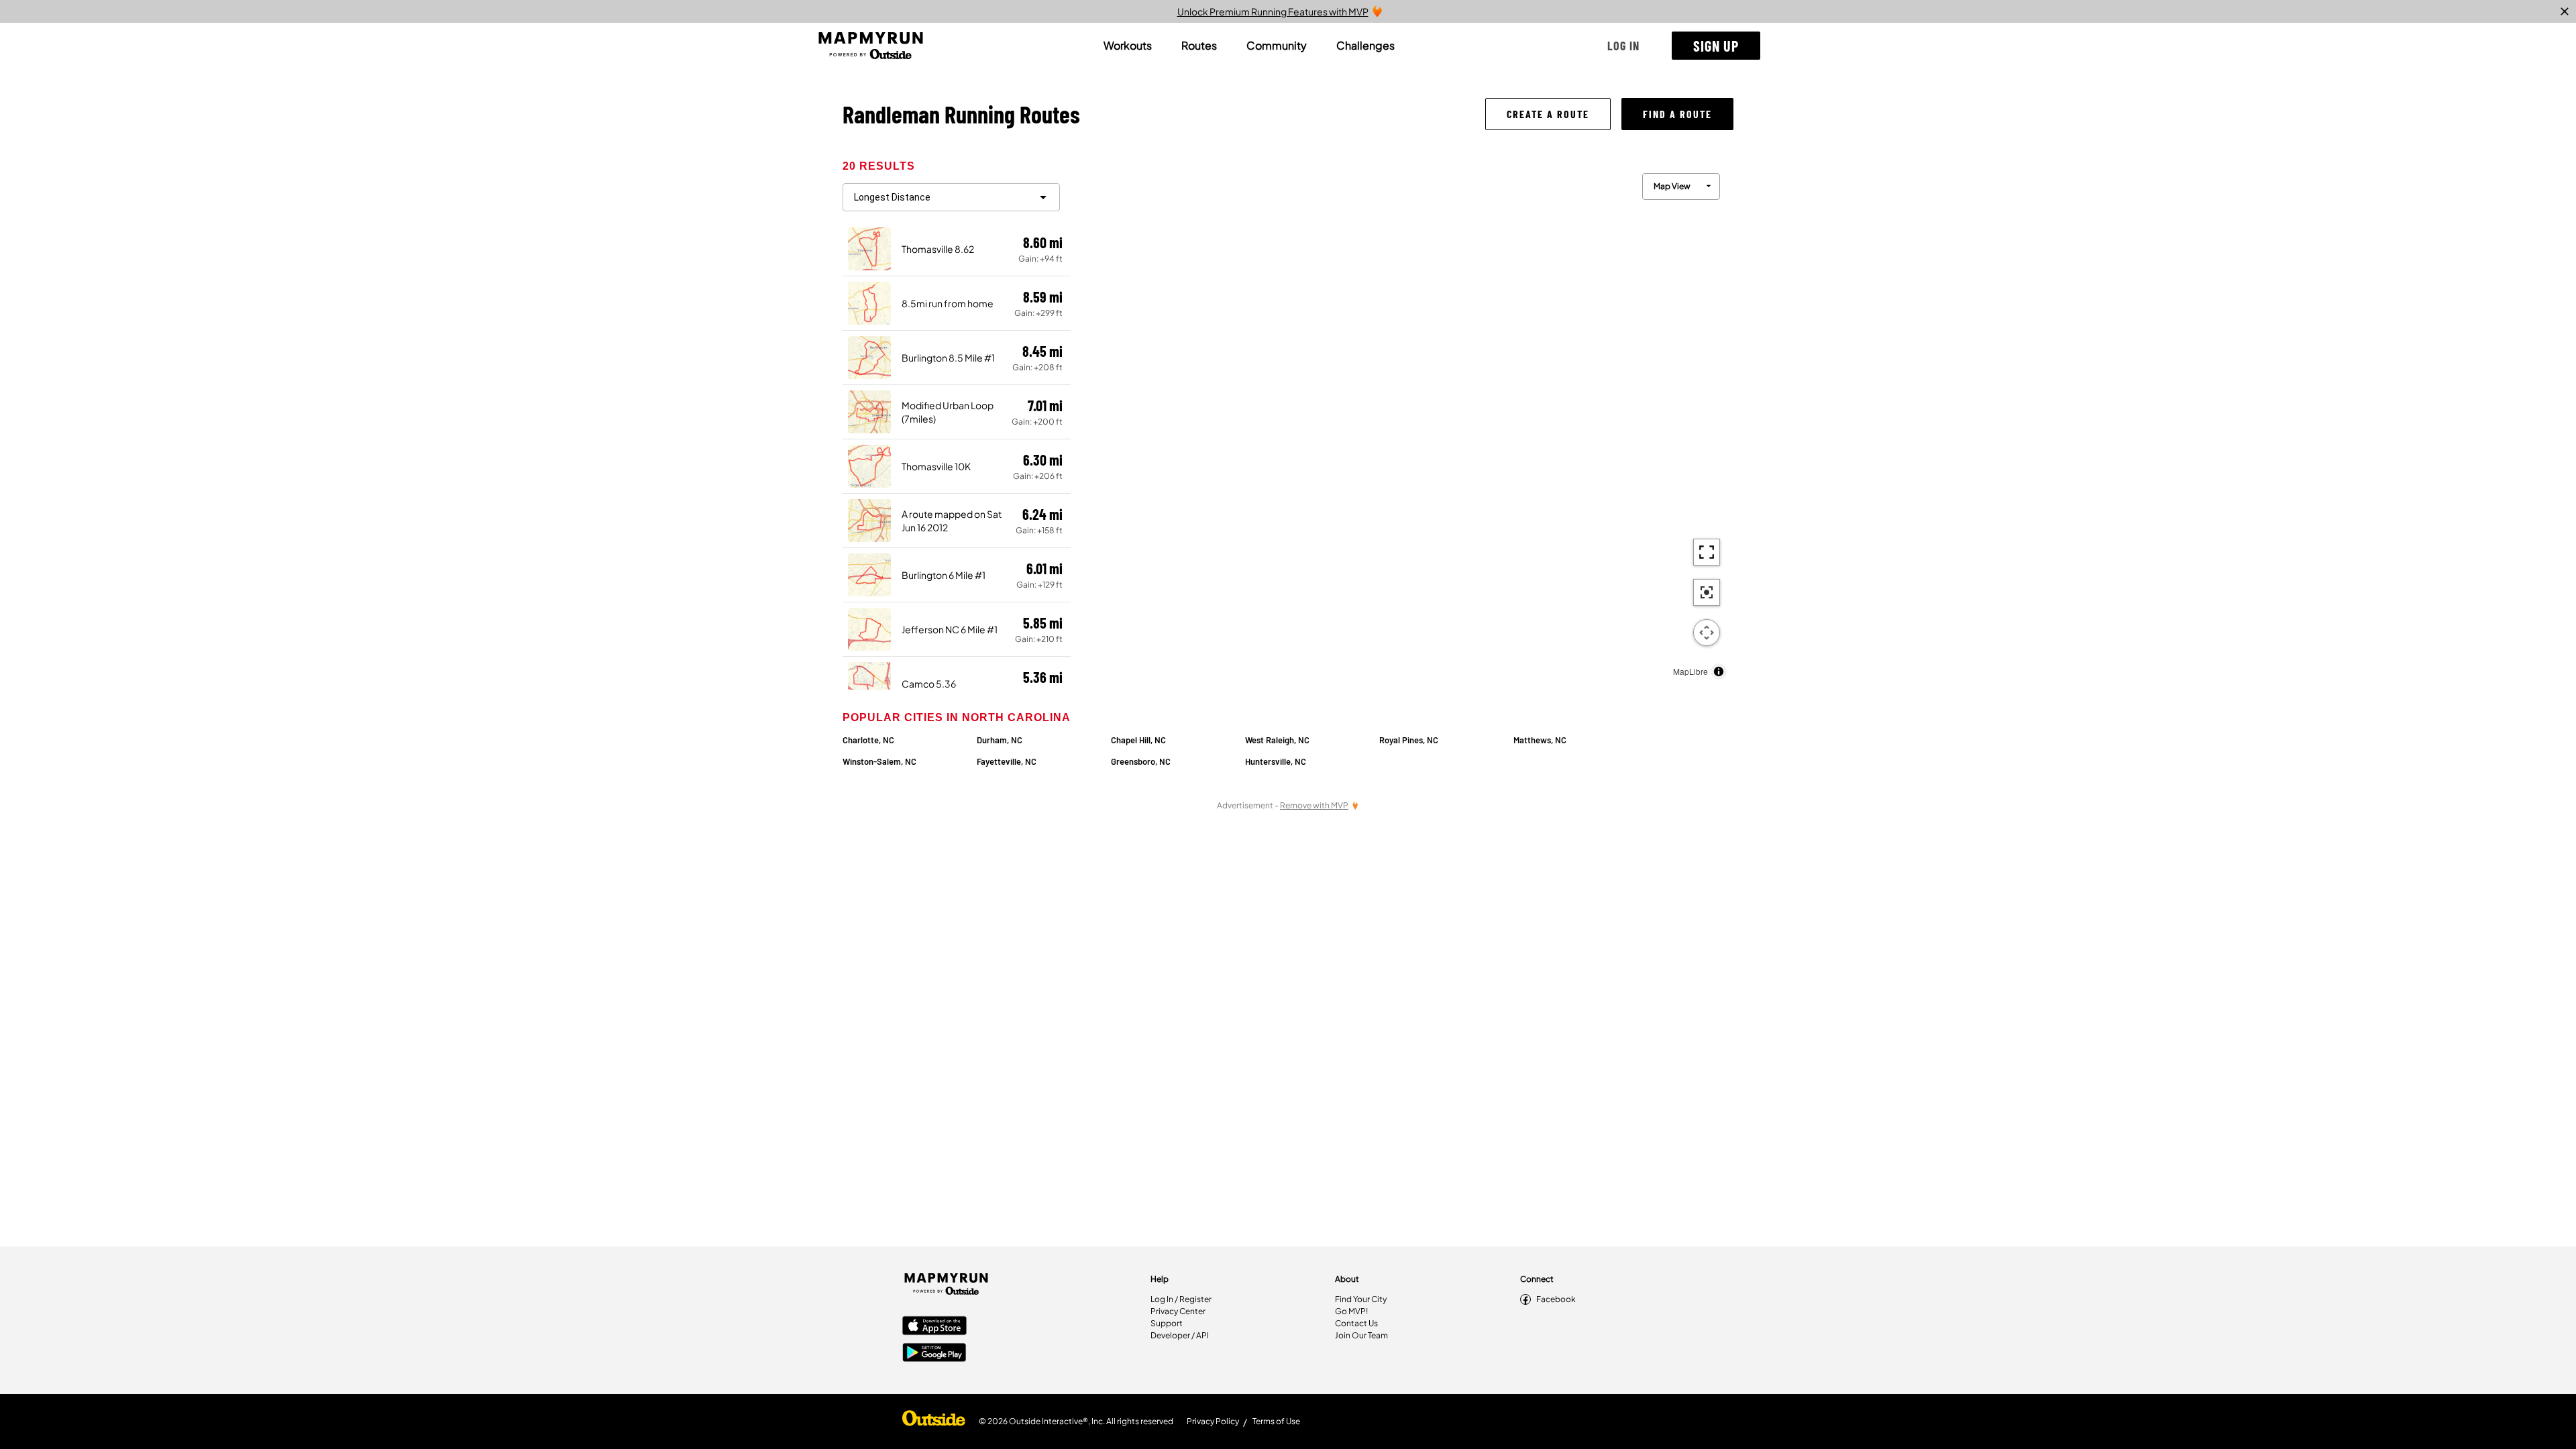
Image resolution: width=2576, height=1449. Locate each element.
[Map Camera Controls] (1707, 633)
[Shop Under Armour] (934, 1421)
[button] (1623, 46)
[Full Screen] (1707, 552)
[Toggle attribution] (1719, 672)
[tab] (1128, 46)
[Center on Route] (1707, 592)
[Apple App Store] (934, 1327)
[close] (2565, 11)
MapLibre (1690, 671)
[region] (1402, 423)
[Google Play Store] (934, 1354)
